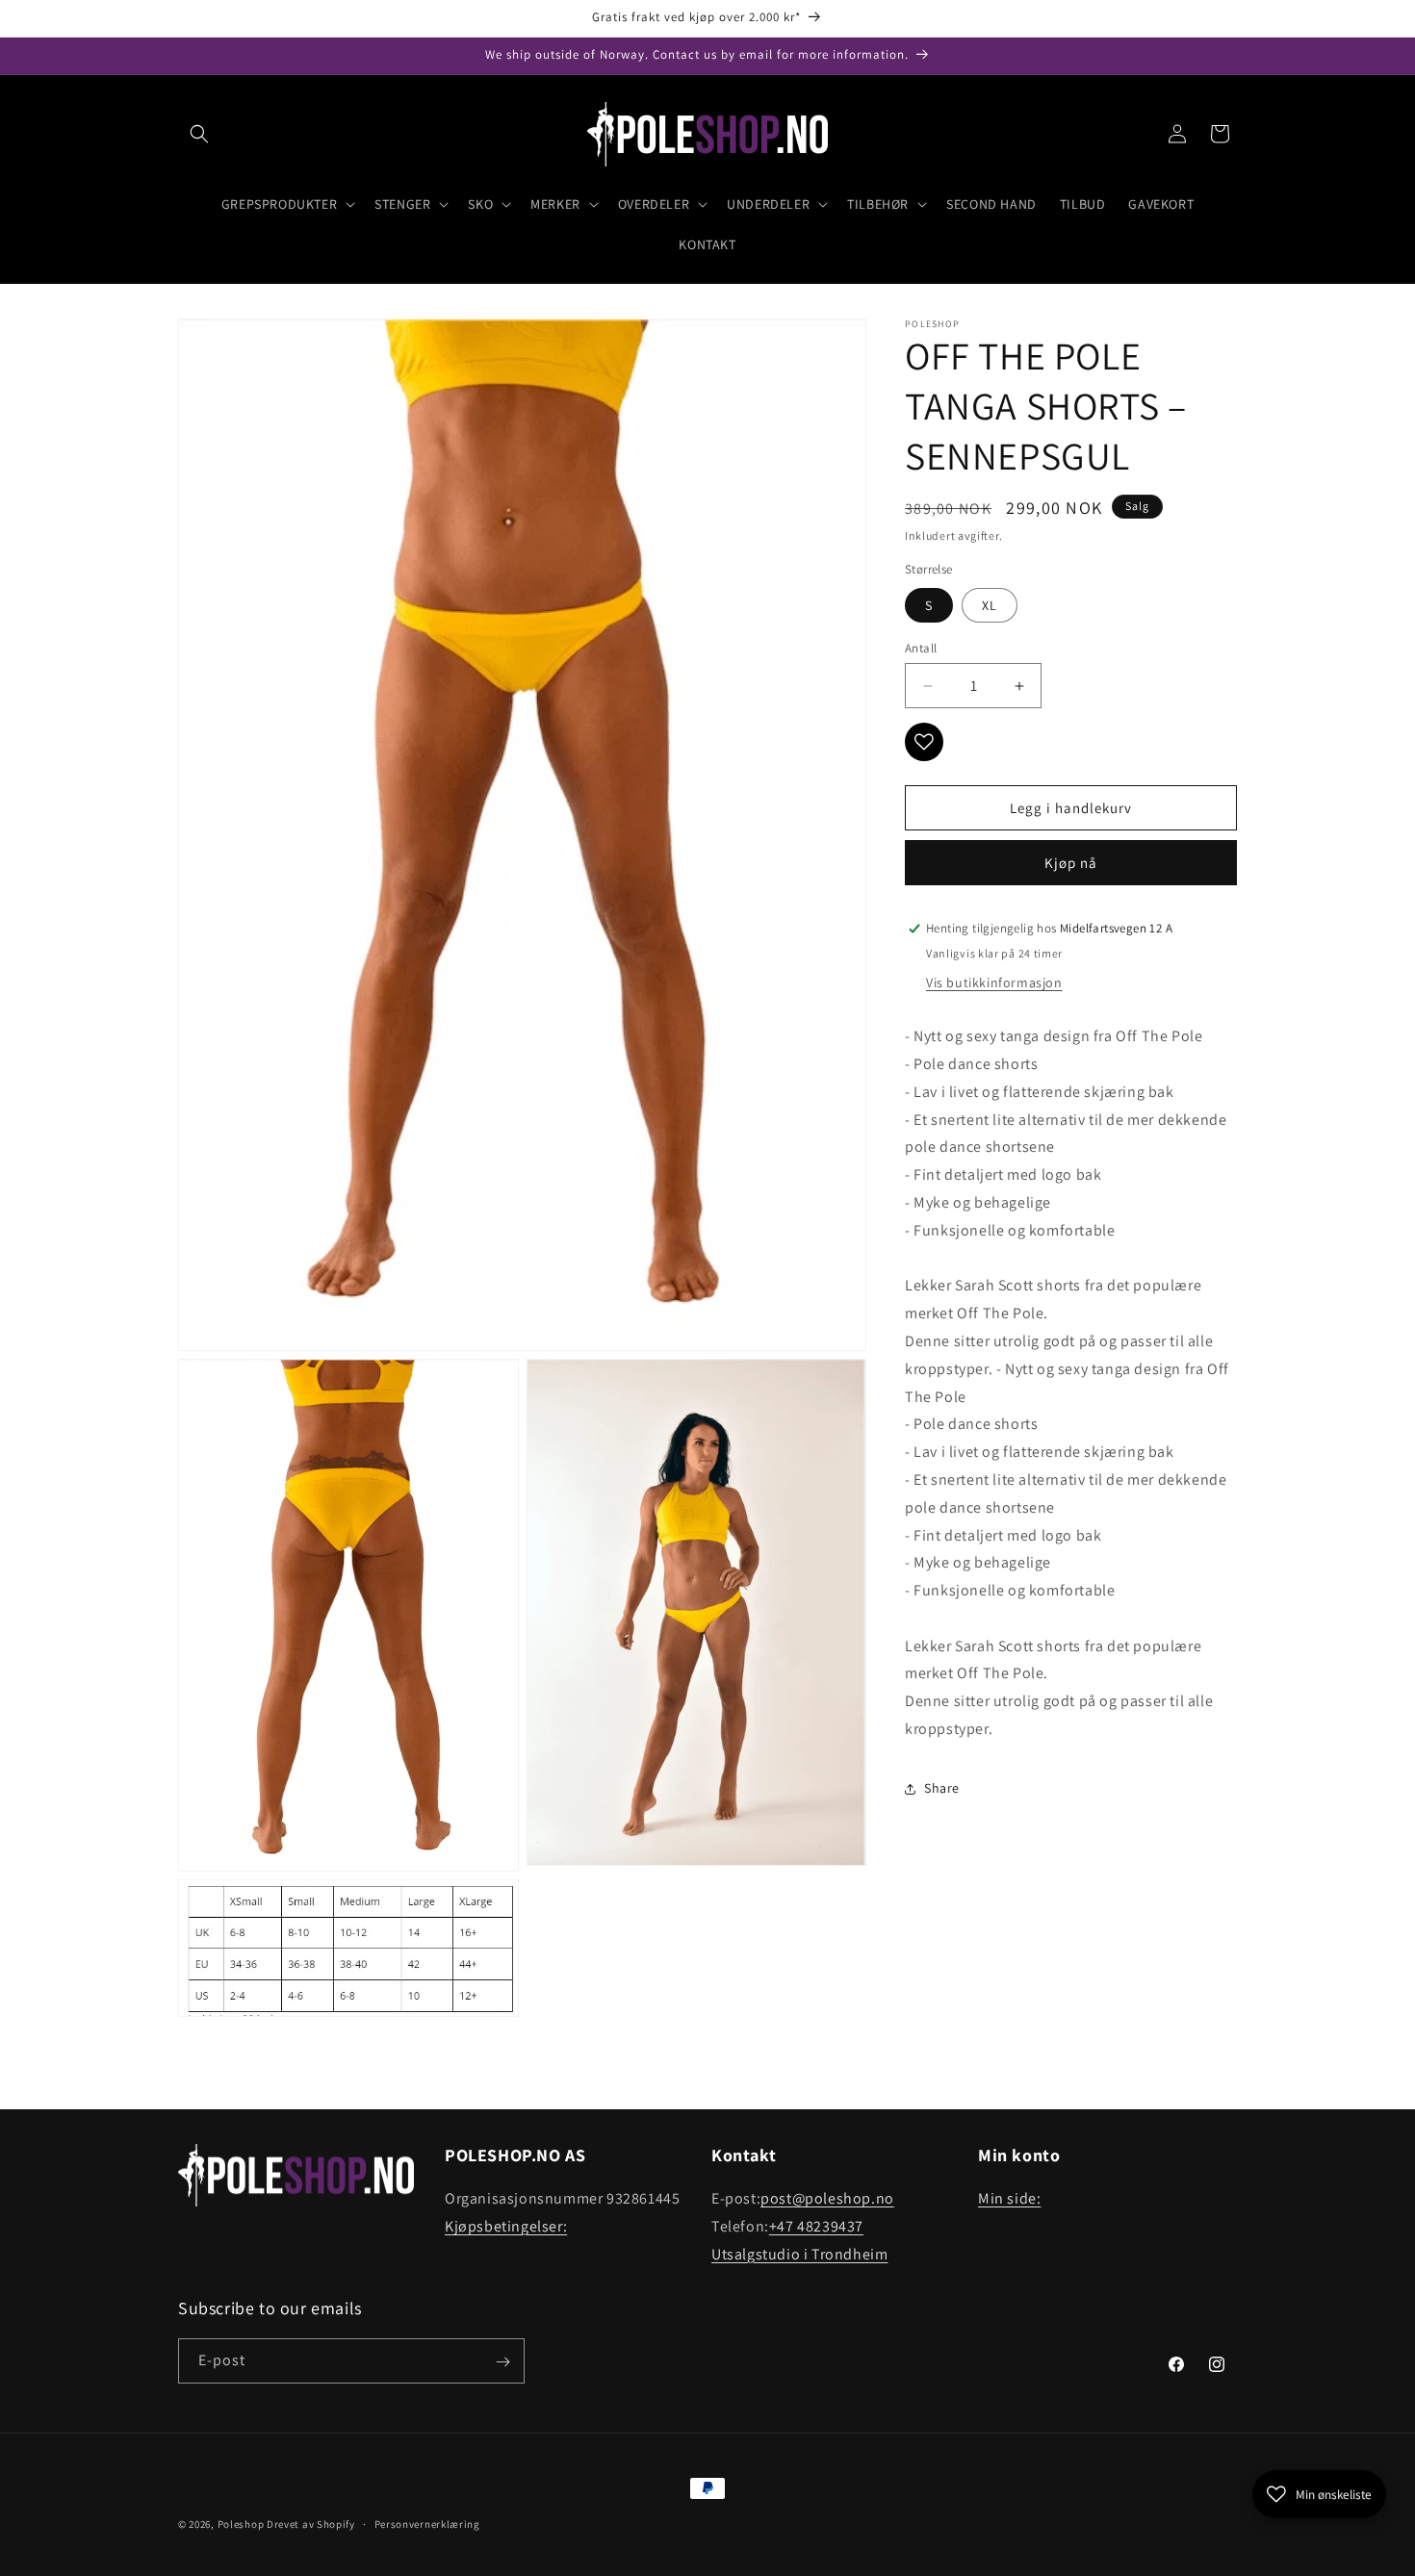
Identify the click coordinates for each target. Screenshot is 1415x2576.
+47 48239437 (816, 2226)
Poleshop (241, 2524)
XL (990, 605)
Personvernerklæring (427, 2524)
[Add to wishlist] (924, 742)
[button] (199, 134)
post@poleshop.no (827, 2198)
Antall (921, 648)
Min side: (1009, 2198)
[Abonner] (502, 2362)
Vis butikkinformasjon (994, 982)
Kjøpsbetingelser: (506, 2226)
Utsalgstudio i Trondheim (799, 2254)
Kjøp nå (1071, 863)
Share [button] (942, 1788)
